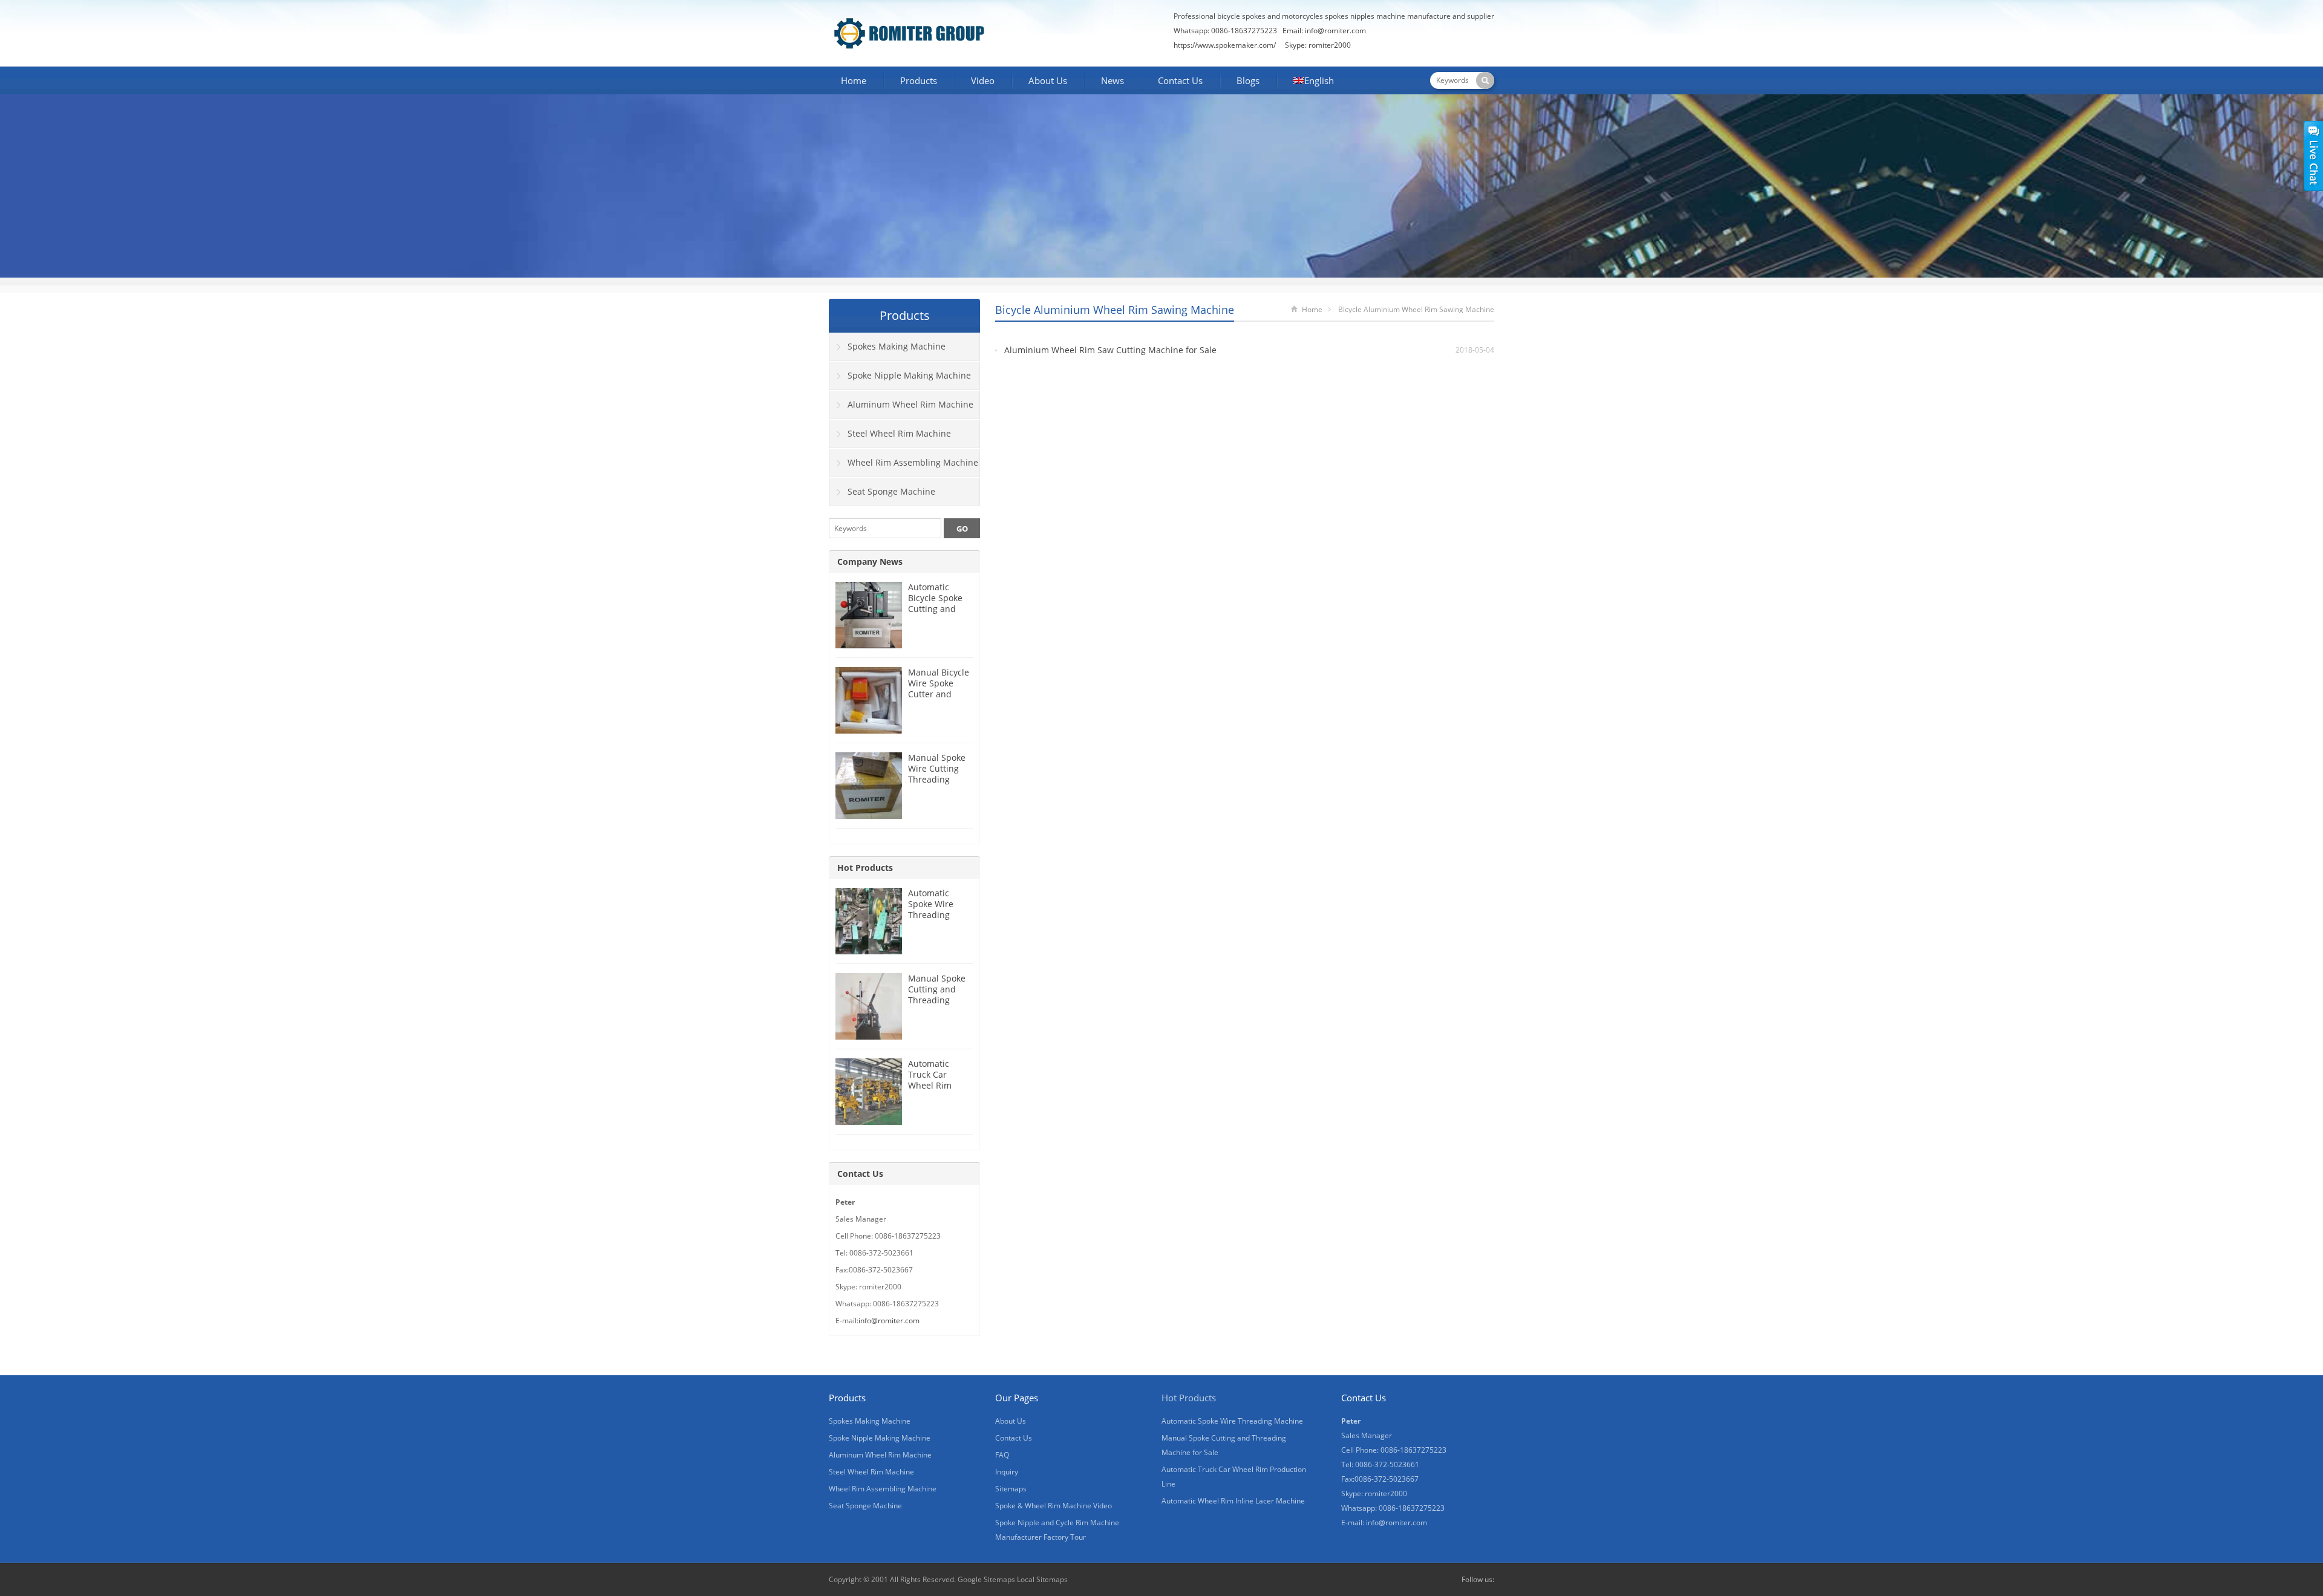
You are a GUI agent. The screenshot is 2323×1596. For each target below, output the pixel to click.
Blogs (1248, 80)
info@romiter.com (889, 1321)
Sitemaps (1011, 1489)
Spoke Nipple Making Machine (909, 375)
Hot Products (865, 868)
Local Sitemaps (1042, 1579)
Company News (870, 562)
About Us (1048, 80)
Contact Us (1180, 80)
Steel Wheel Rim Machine (899, 433)
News (1112, 80)
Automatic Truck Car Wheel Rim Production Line (940, 1080)
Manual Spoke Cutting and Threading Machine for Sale (937, 1000)
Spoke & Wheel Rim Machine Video (1054, 1506)
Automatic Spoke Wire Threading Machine (931, 909)
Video (983, 80)
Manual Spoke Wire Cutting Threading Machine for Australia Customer (937, 785)
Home (854, 80)
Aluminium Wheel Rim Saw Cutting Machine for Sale (1110, 350)
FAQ (1002, 1455)
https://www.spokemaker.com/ (1225, 45)
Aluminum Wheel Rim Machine (910, 404)
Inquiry (1007, 1472)
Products (919, 80)
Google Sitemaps (986, 1579)
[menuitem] (1314, 82)
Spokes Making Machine (897, 346)
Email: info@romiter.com (1324, 31)
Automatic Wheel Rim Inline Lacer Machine (1233, 1501)
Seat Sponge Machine (891, 491)
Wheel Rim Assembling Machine (913, 462)
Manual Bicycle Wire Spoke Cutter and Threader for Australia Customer (939, 699)
